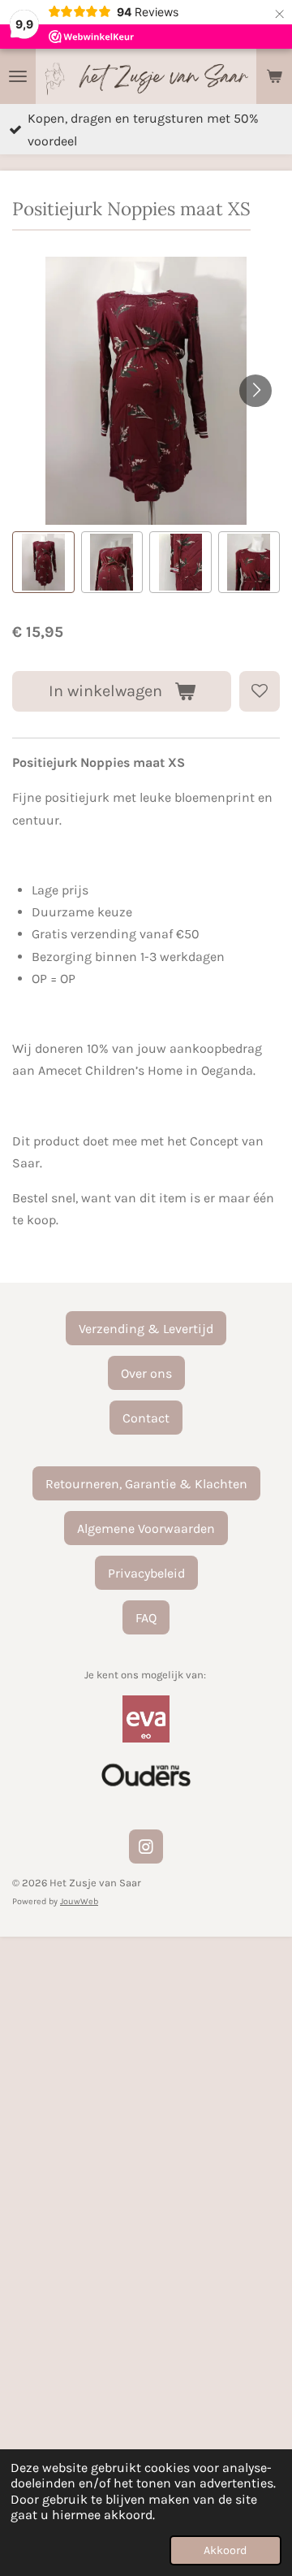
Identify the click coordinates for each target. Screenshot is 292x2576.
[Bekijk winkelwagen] (274, 76)
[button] (43, 563)
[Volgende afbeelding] (255, 391)
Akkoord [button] (225, 2550)
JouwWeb (79, 1901)
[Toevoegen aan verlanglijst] (260, 691)
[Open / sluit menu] (18, 76)
